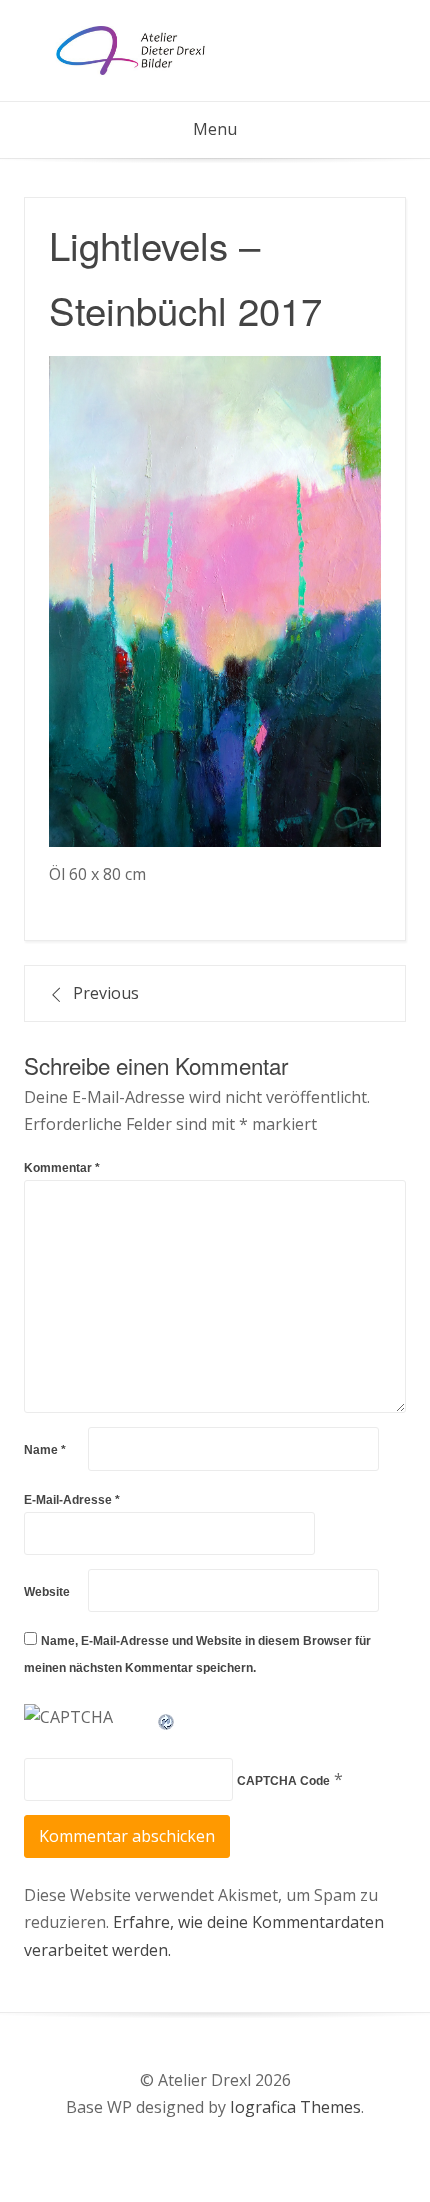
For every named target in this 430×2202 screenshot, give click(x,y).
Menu (215, 129)
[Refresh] (167, 1717)
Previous (106, 993)
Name (45, 1450)
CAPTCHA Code (283, 1781)
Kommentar (62, 1168)
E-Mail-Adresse (72, 1500)
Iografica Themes (295, 2107)
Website (47, 1592)
